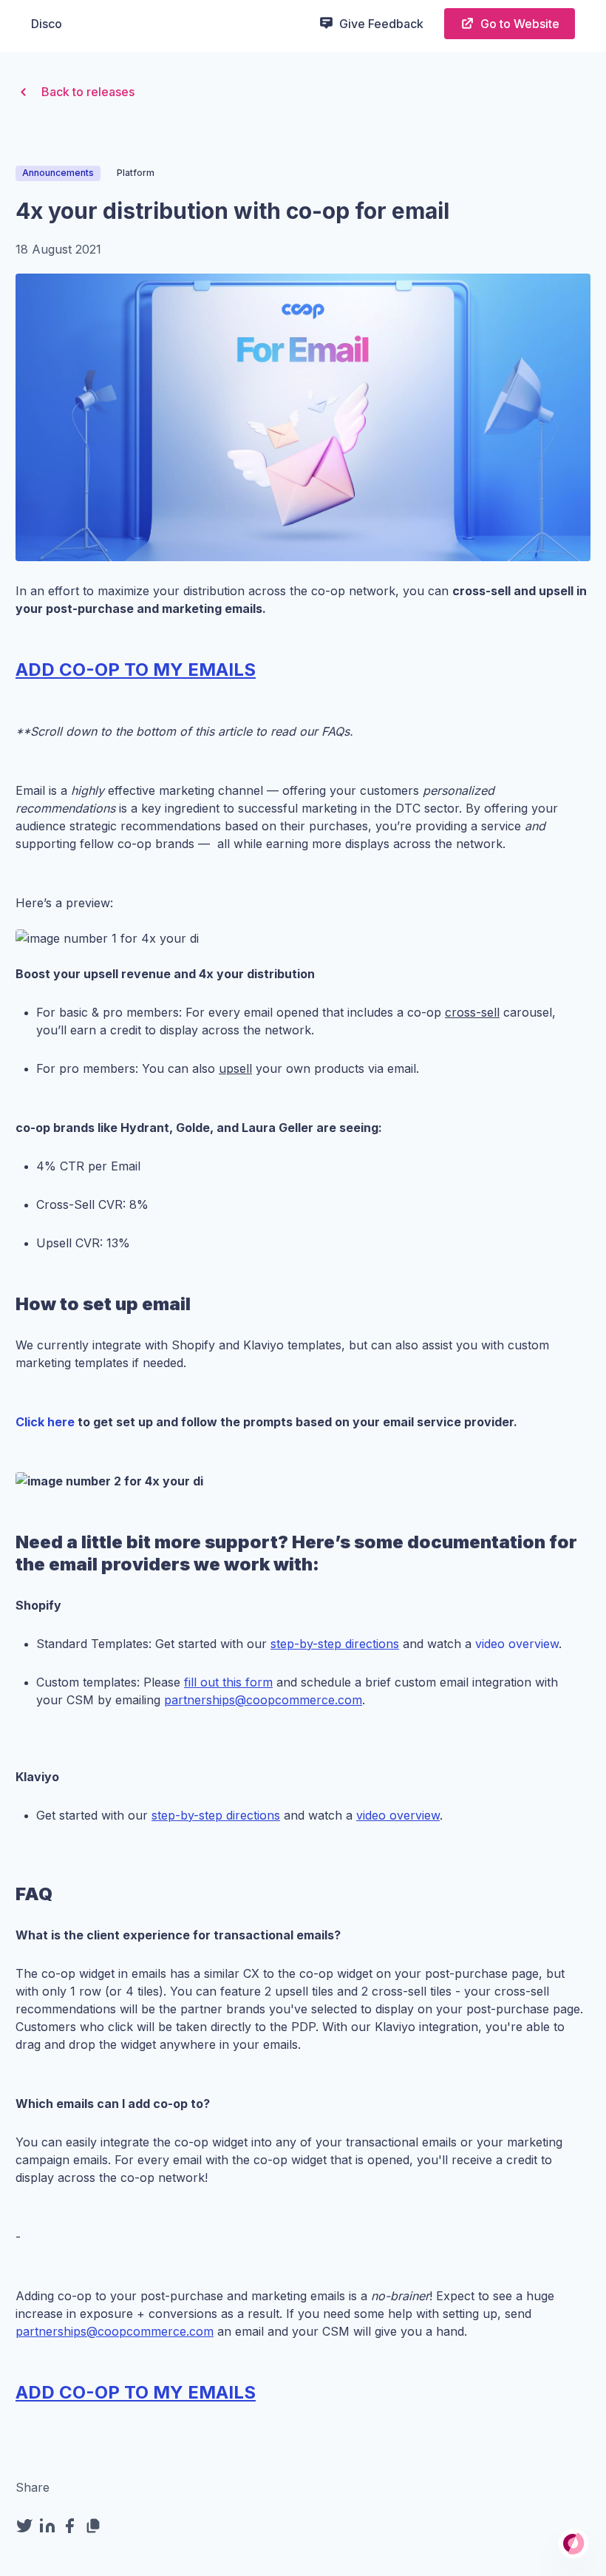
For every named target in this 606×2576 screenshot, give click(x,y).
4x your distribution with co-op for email (232, 211)
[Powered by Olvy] (573, 2543)
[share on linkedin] (50, 2526)
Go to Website (520, 24)
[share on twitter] (27, 2526)
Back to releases (88, 92)
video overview (517, 1644)
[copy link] (96, 2526)
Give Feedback (381, 24)
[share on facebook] (73, 2526)
